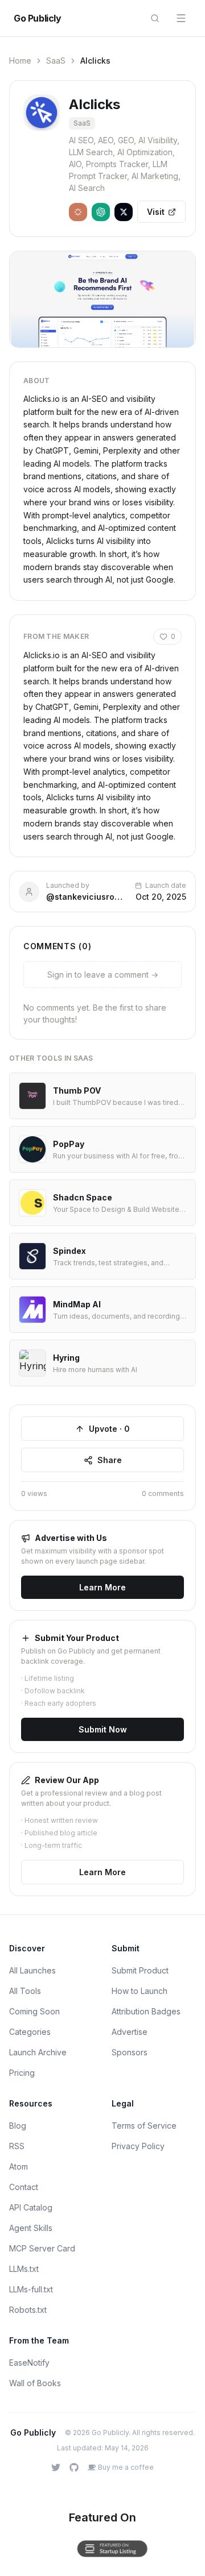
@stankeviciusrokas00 (86, 897)
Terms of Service (144, 2126)
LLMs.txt (24, 2269)
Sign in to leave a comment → (103, 975)
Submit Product (140, 1970)
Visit (156, 212)
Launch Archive (38, 2052)
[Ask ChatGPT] (101, 212)
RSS (17, 2146)
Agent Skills (31, 2228)
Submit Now (103, 1729)
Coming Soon (34, 2011)
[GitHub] (74, 2467)
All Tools (25, 1991)
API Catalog (31, 2207)
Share (110, 1460)
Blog (18, 2126)
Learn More (102, 1587)
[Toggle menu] (181, 18)
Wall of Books (35, 2383)
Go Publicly (38, 18)
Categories (30, 2032)
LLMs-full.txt (31, 2289)
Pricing (22, 2073)
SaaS (56, 61)
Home (20, 61)
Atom (19, 2166)
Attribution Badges (146, 2011)
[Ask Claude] (78, 212)
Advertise (130, 2032)
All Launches (32, 1970)
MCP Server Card (42, 2248)
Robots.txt (28, 2310)
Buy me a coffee (126, 2467)
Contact (24, 2187)
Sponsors (130, 2052)
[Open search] (155, 18)
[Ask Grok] (124, 212)
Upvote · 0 (109, 1429)
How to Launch (140, 1991)
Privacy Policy (138, 2146)
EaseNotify (29, 2363)
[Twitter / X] (56, 2467)
